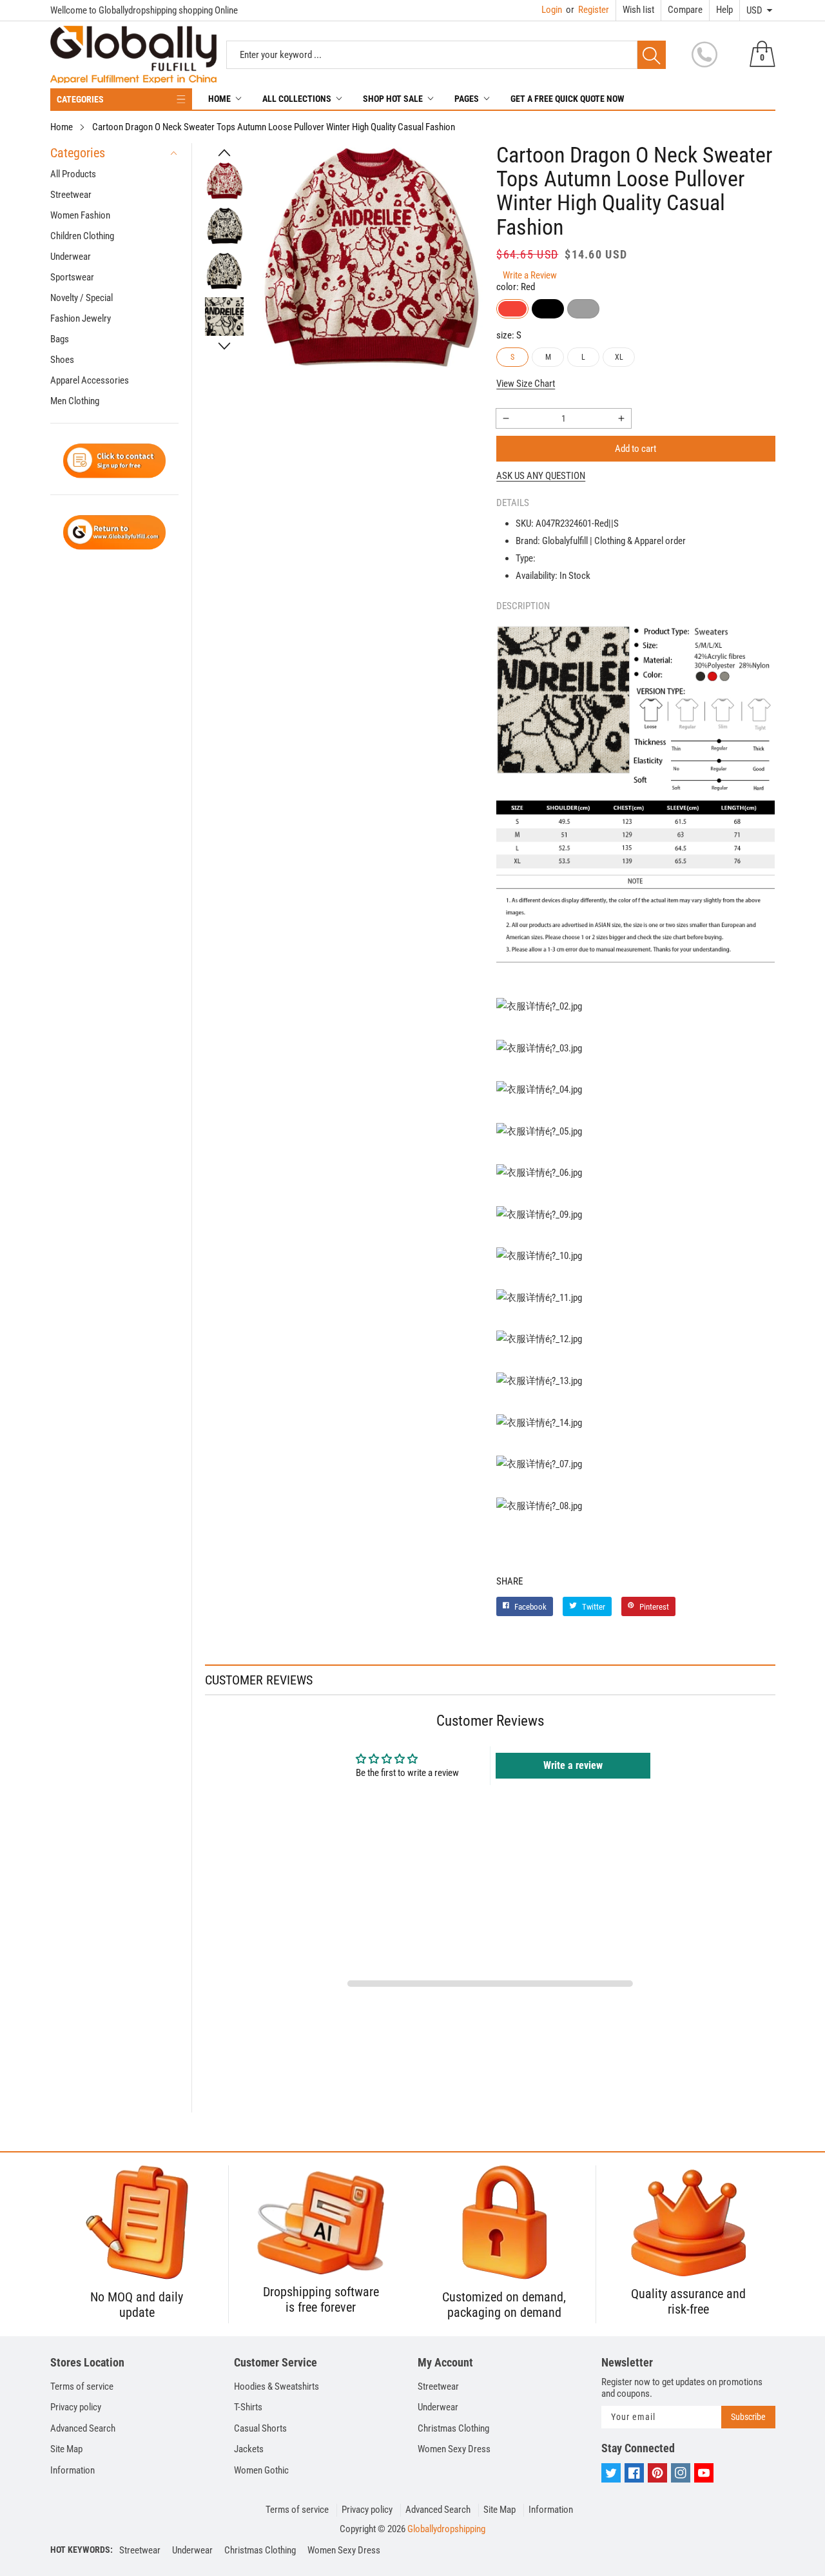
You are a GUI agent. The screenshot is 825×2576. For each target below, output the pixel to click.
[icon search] (652, 55)
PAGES (467, 99)
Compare (685, 10)
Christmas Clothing (453, 2428)
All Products (73, 174)
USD (754, 10)
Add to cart (636, 449)
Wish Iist (638, 10)
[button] (224, 153)
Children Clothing (82, 236)
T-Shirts (248, 2407)
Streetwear (71, 195)
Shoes (62, 360)
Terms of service (82, 2386)
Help (724, 10)
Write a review (573, 1765)
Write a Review (530, 275)
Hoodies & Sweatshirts (277, 2386)
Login (552, 10)
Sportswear (72, 277)
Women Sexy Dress (454, 2449)
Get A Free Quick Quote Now (568, 99)
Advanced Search (83, 2428)
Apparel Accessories (90, 380)
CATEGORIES (80, 99)
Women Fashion (80, 215)
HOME (219, 99)
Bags (60, 339)
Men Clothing (75, 401)
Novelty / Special (82, 298)
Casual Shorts (260, 2428)
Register (587, 10)
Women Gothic (261, 2470)
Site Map (66, 2449)
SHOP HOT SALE (393, 99)
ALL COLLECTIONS (297, 99)
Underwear (71, 257)
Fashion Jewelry (81, 318)
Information (73, 2470)
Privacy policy (76, 2407)
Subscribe (748, 2417)
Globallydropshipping (446, 2529)
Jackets (249, 2449)
